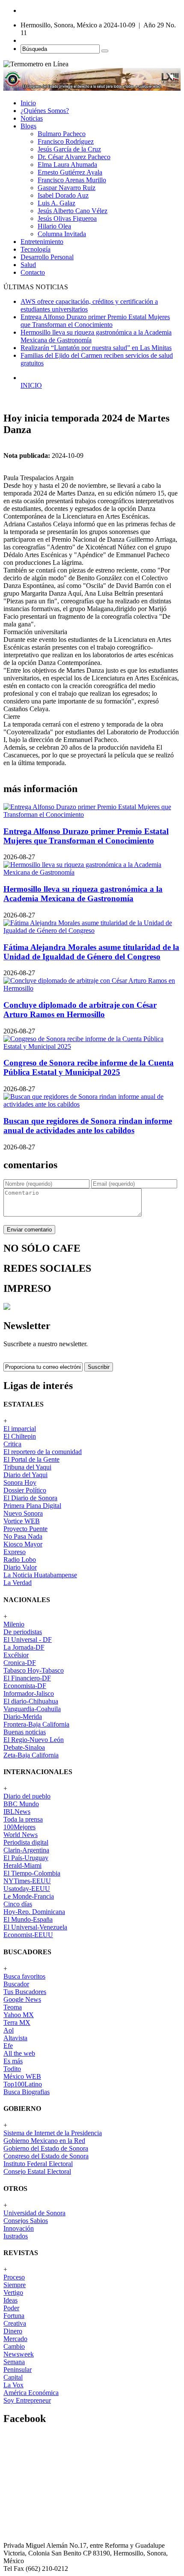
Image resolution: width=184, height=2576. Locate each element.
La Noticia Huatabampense (40, 1575)
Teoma (13, 2007)
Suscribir (99, 1367)
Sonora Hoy (20, 1482)
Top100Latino (23, 2084)
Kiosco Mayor (23, 1544)
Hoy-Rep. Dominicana (34, 1912)
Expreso (15, 1552)
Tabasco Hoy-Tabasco (34, 1670)
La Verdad (18, 1583)
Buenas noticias (25, 1732)
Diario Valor (20, 1567)
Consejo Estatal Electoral (37, 2171)
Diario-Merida (23, 1717)
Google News (22, 1999)
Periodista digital (26, 1842)
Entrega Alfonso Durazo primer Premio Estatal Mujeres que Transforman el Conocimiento (95, 321)
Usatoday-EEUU (27, 1889)
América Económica (31, 2393)
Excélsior (16, 1655)
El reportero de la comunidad (43, 1452)
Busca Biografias (27, 2092)
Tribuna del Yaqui (27, 1467)
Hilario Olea (54, 226)
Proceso (14, 2277)
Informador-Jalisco (29, 1693)
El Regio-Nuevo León (34, 1740)
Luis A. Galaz (56, 203)
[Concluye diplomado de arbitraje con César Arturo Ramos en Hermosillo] (92, 988)
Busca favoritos (24, 1976)
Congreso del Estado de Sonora (46, 2156)
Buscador (16, 1984)
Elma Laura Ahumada (67, 165)
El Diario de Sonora (30, 1498)
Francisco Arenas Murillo (72, 180)
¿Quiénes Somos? (45, 111)
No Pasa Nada (23, 1536)
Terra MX (17, 2023)
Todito (12, 2069)
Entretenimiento (42, 242)
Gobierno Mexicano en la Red (44, 2141)
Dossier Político (25, 1490)
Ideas (10, 2300)
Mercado (15, 2339)
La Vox (13, 2385)
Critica (12, 1444)
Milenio (14, 1624)
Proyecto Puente (25, 1529)
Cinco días (18, 1904)
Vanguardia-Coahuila (32, 1709)
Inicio (28, 103)
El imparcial (20, 1429)
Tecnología (36, 249)
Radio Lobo (20, 1560)
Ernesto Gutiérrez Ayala (70, 172)
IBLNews (17, 1812)
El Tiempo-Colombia (32, 1873)
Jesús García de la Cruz (69, 149)
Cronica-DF (20, 1663)
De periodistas (23, 1632)
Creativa (15, 2323)
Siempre (15, 2285)
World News (21, 1835)
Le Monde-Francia (29, 1896)
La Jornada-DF (24, 1647)
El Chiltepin (20, 1436)
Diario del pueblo (27, 1796)
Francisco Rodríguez (66, 141)
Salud (28, 265)
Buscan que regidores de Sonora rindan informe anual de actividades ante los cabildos (88, 1126)
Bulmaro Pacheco (62, 134)
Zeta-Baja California (31, 1755)
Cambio (14, 2346)
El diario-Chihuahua (31, 1701)
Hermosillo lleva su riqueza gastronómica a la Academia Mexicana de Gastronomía (83, 894)
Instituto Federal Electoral (38, 2164)
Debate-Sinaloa (24, 1747)
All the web (19, 2053)
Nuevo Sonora (23, 1513)
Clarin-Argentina (26, 1850)
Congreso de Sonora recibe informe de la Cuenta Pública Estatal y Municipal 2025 (89, 1067)
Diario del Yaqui (25, 1475)
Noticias (32, 118)
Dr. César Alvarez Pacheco (74, 157)
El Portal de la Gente (31, 1459)
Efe (8, 2046)
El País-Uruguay (26, 1858)
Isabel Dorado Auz (63, 195)
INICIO (31, 385)
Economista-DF (25, 1686)
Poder (11, 2308)
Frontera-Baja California (36, 1724)
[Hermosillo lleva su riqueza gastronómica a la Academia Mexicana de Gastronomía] (92, 872)
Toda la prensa (23, 1819)
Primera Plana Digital (32, 1506)
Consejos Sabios (26, 2221)
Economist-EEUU (28, 1935)
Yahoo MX (19, 2015)
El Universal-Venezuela (35, 1927)
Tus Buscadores (25, 1992)
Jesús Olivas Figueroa (67, 218)
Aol (9, 2030)
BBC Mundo (21, 1804)
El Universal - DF (28, 1640)
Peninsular (18, 2370)
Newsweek (19, 2354)
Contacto (33, 272)
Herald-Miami (22, 1865)
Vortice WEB (22, 1521)
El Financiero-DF (27, 1678)
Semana (14, 2362)
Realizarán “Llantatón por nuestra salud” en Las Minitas (96, 348)
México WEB (22, 2076)
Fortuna (14, 2316)
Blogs (28, 126)
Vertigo (13, 2293)
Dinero (13, 2331)
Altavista (15, 2038)
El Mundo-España (28, 1919)
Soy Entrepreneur (27, 2400)
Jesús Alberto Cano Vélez (73, 211)
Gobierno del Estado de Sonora (46, 2148)
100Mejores (19, 1827)
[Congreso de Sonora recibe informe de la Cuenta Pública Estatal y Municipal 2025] (92, 1046)
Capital (13, 2377)
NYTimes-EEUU (27, 1881)
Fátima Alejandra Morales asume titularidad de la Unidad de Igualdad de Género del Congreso (91, 952)
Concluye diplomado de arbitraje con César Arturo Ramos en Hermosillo (80, 1010)
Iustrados (16, 2236)
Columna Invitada (62, 234)
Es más (13, 2061)
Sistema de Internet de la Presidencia (53, 2133)
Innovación (19, 2228)
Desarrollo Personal (47, 257)
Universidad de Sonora (34, 2213)
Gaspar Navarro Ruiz (67, 188)
